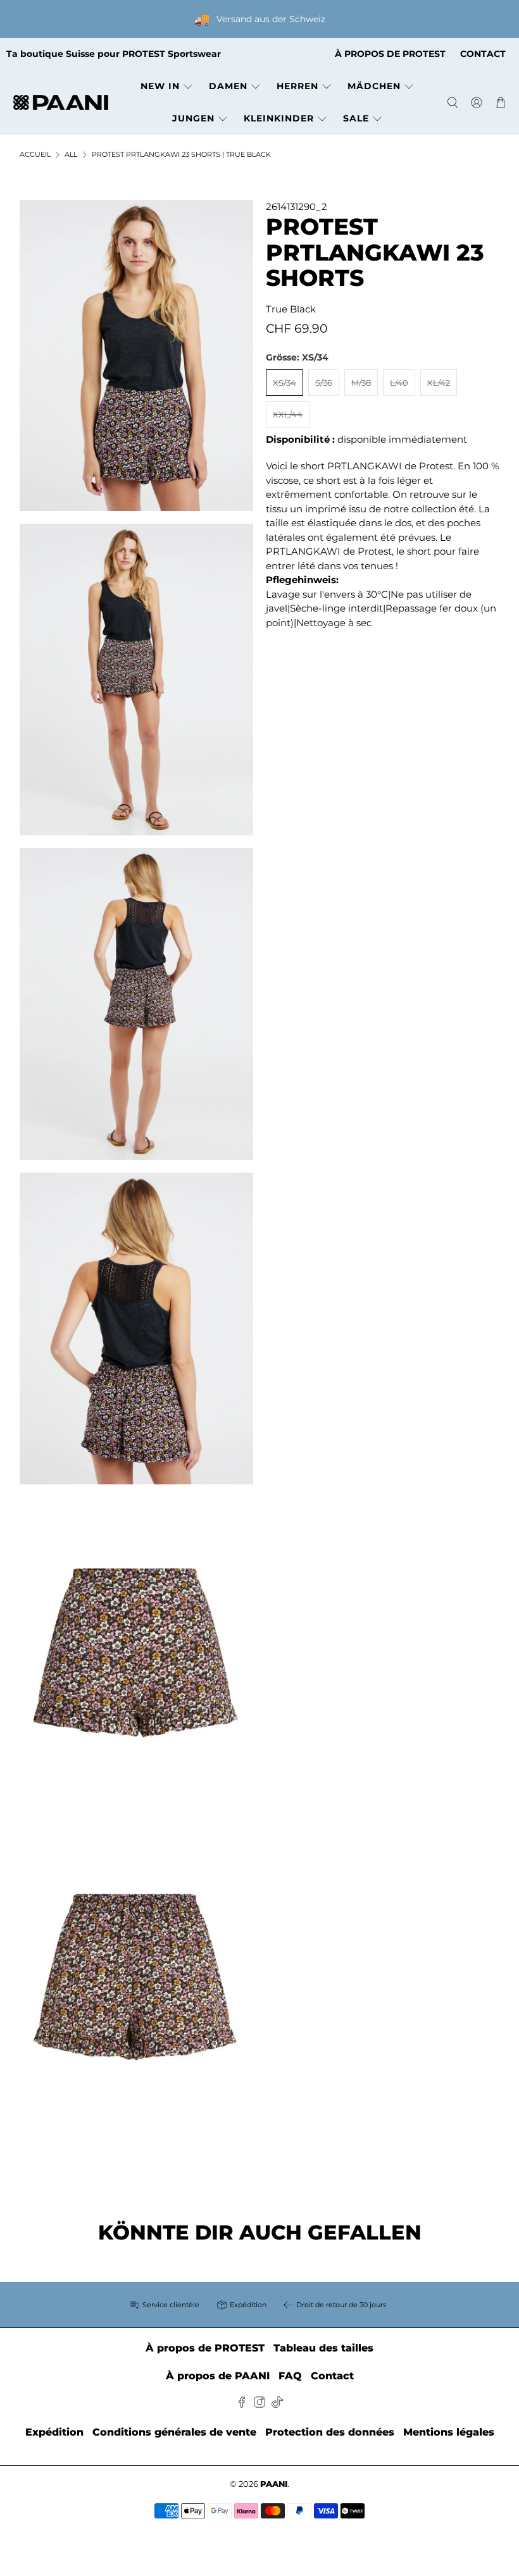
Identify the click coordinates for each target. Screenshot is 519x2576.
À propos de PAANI (218, 2376)
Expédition (54, 2432)
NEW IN (160, 86)
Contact (332, 2376)
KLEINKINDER (279, 118)
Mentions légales (449, 2432)
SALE (356, 118)
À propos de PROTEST (205, 2348)
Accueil (35, 155)
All (71, 155)
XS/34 (285, 383)
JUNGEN (193, 118)
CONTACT (483, 54)
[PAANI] (61, 103)
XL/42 (439, 383)
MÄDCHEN (374, 86)
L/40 (399, 383)
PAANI (274, 2484)
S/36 (324, 383)
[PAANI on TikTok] (277, 2404)
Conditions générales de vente (174, 2432)
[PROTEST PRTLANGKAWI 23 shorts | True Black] (137, 356)
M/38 (361, 383)
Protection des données (330, 2432)
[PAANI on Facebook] (242, 2404)
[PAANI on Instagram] (259, 2404)
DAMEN (228, 86)
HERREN (297, 86)
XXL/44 (288, 414)
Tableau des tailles (323, 2348)
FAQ (290, 2376)
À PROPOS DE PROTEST (390, 54)
